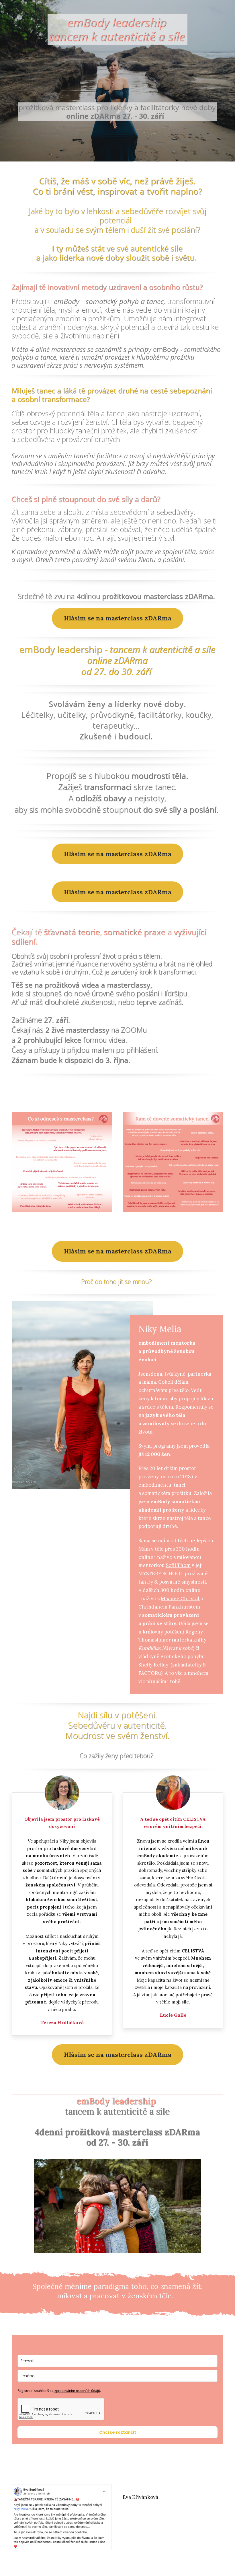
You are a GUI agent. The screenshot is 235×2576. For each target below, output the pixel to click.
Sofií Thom (178, 1565)
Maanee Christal (181, 1598)
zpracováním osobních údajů (77, 2391)
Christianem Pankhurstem (169, 1607)
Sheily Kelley (153, 1665)
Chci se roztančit (118, 2432)
